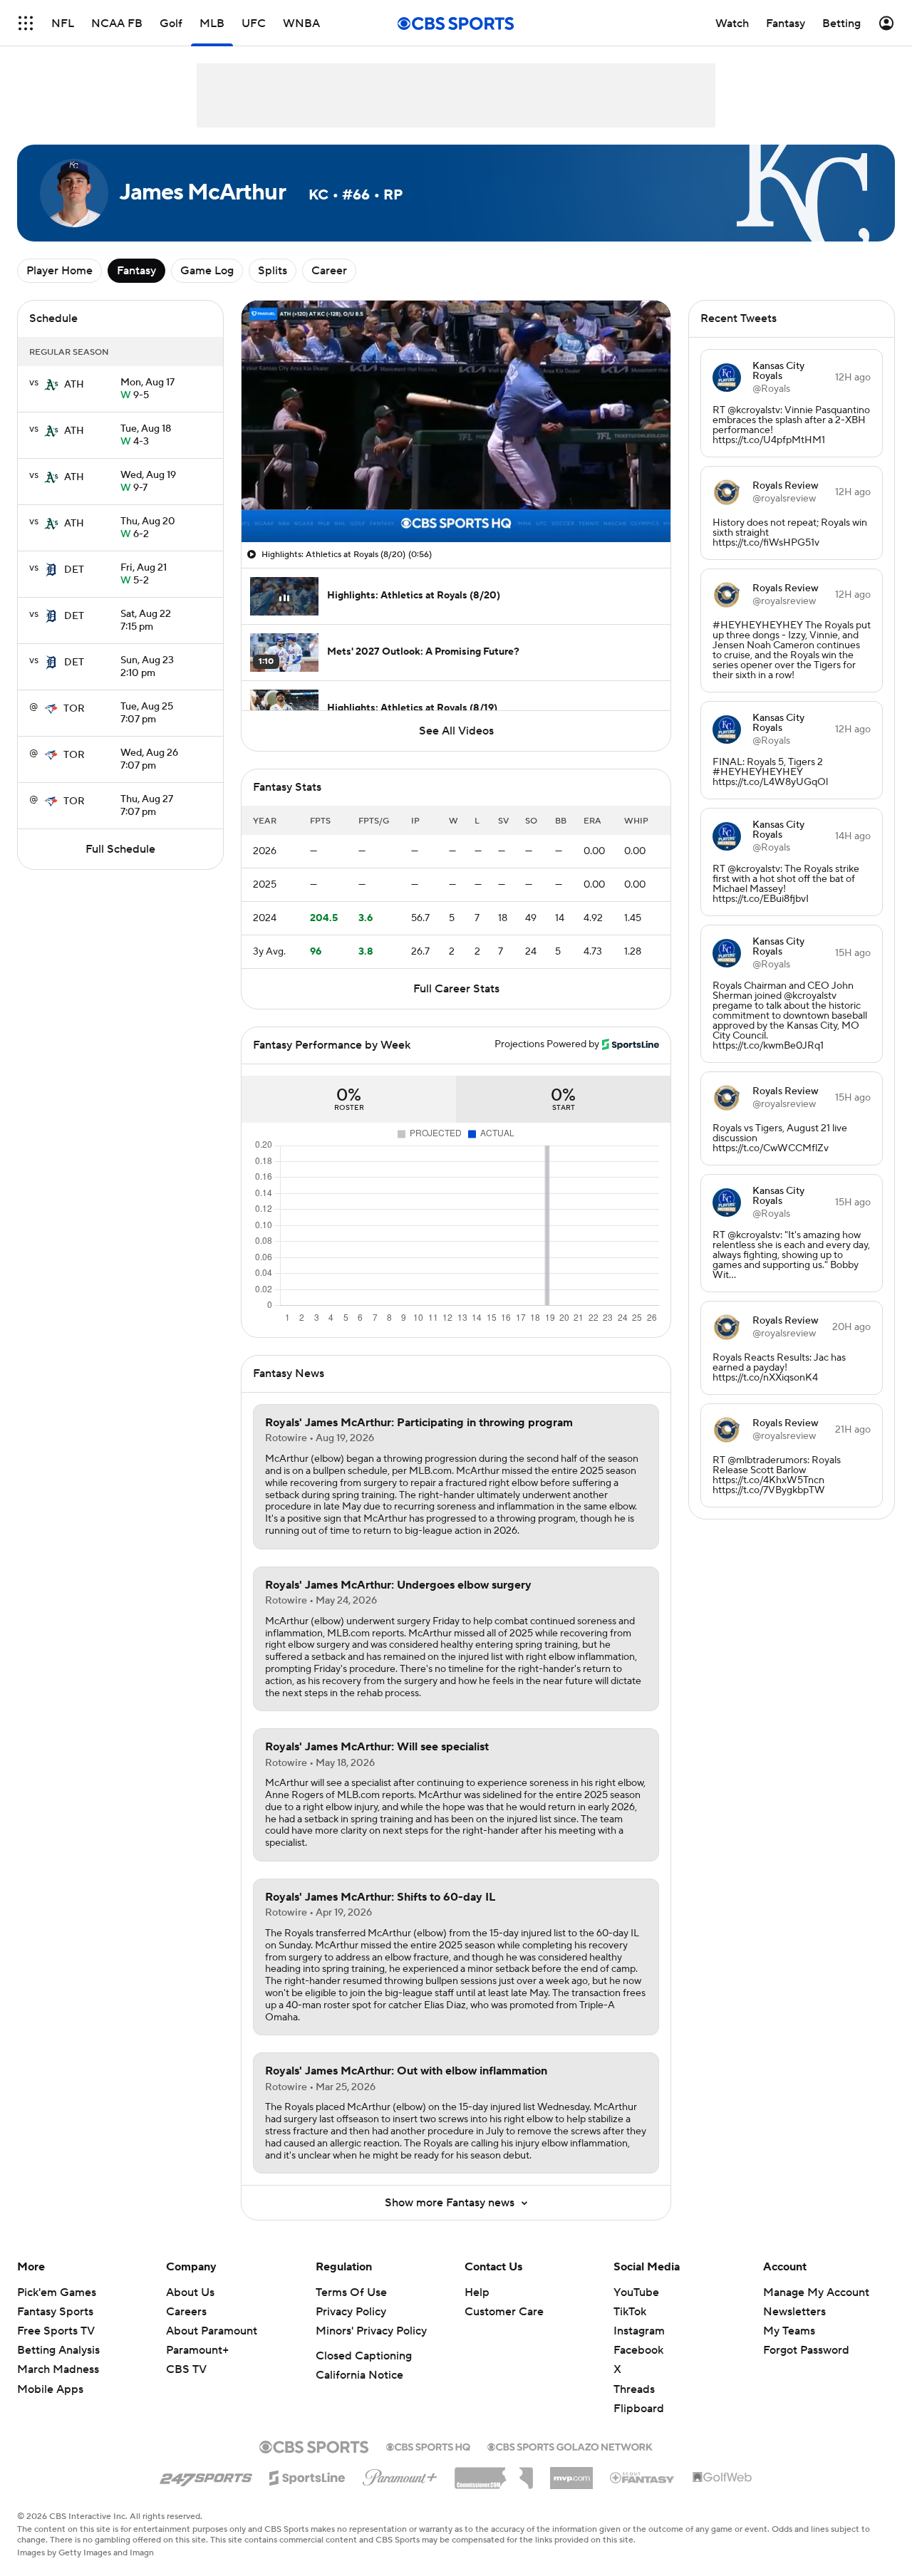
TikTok (630, 2312)
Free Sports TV (56, 2331)
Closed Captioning (364, 2356)
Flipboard (639, 2409)
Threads (634, 2389)
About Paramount (212, 2331)
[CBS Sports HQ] (428, 2446)
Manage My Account (816, 2292)
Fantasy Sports (55, 2312)
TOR (74, 709)
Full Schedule (120, 849)
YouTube (636, 2292)
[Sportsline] (307, 2476)
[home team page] (51, 385)
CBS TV (186, 2369)
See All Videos (456, 731)
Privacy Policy (351, 2312)
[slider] (456, 501)
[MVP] (571, 2473)
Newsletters (794, 2312)
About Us (190, 2292)
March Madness (58, 2369)
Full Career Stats (456, 989)
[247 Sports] (206, 2476)
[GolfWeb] (722, 2478)
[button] (26, 23)
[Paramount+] (400, 2475)
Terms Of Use (351, 2292)
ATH (74, 385)
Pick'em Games (57, 2292)
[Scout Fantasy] (643, 2477)
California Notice (359, 2375)
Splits (273, 271)
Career (329, 271)
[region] (456, 421)
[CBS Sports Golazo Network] (570, 2446)
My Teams (789, 2331)
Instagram (639, 2331)
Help (477, 2292)
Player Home (59, 271)
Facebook (638, 2350)
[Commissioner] (494, 2473)
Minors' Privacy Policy (371, 2331)
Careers (186, 2312)
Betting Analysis (58, 2350)
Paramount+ (197, 2350)
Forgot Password (806, 2350)
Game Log (207, 271)
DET (74, 570)
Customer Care (504, 2312)
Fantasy (136, 271)
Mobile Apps (50, 2389)
